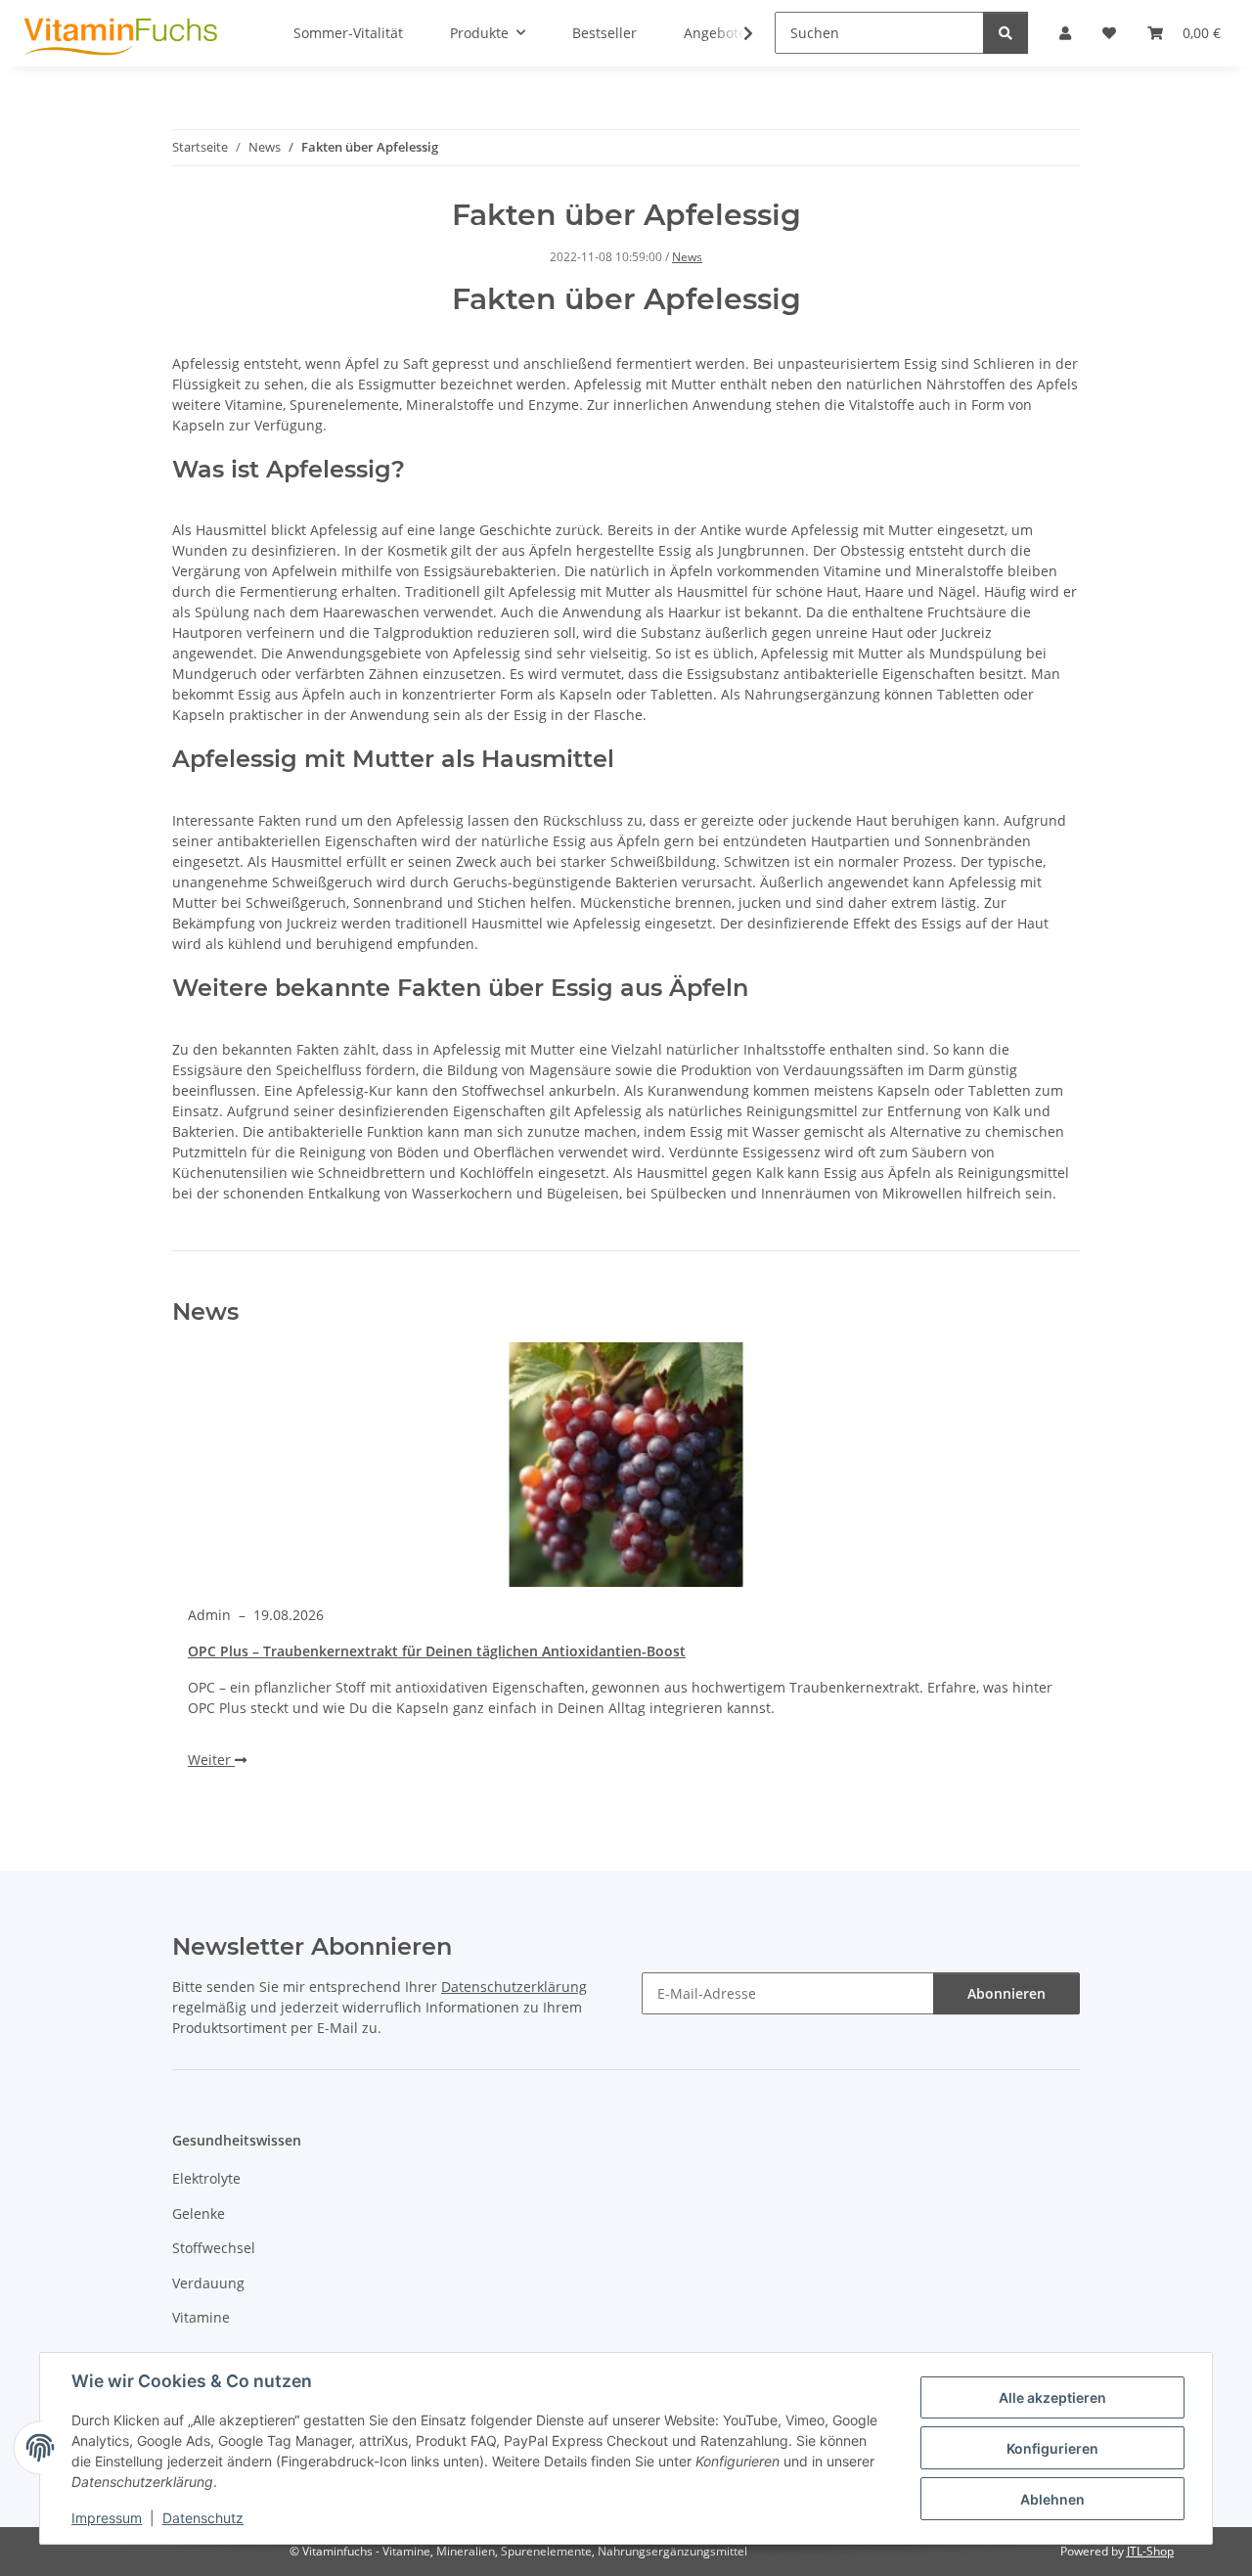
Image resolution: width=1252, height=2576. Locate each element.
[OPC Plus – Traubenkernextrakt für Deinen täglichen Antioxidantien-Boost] (626, 1465)
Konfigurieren (1052, 2448)
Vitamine (201, 2317)
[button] (736, 33)
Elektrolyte (206, 2178)
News (687, 257)
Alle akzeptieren (1052, 2397)
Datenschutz (203, 2518)
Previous (221, 1582)
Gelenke (199, 2214)
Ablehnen (1052, 2499)
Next (1032, 1582)
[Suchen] (1006, 33)
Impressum (107, 2518)
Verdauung (208, 2283)
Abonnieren (1006, 1993)
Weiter (211, 1760)
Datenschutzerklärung (514, 1987)
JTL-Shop (1150, 2551)
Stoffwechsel (214, 2248)
